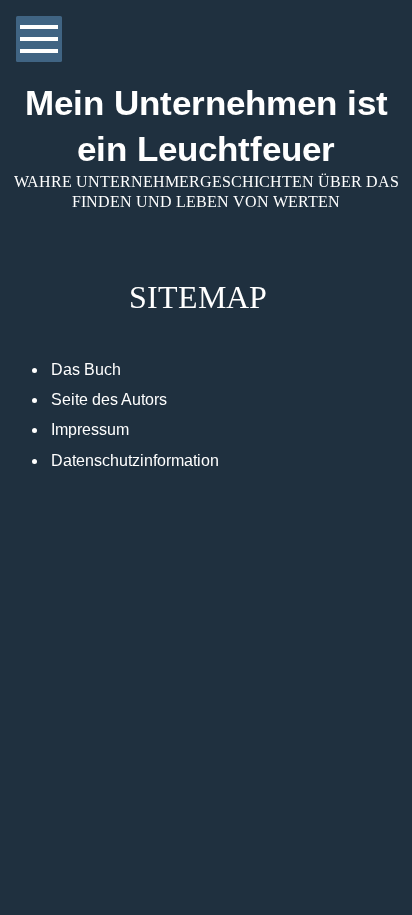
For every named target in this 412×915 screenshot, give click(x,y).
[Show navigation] (39, 39)
